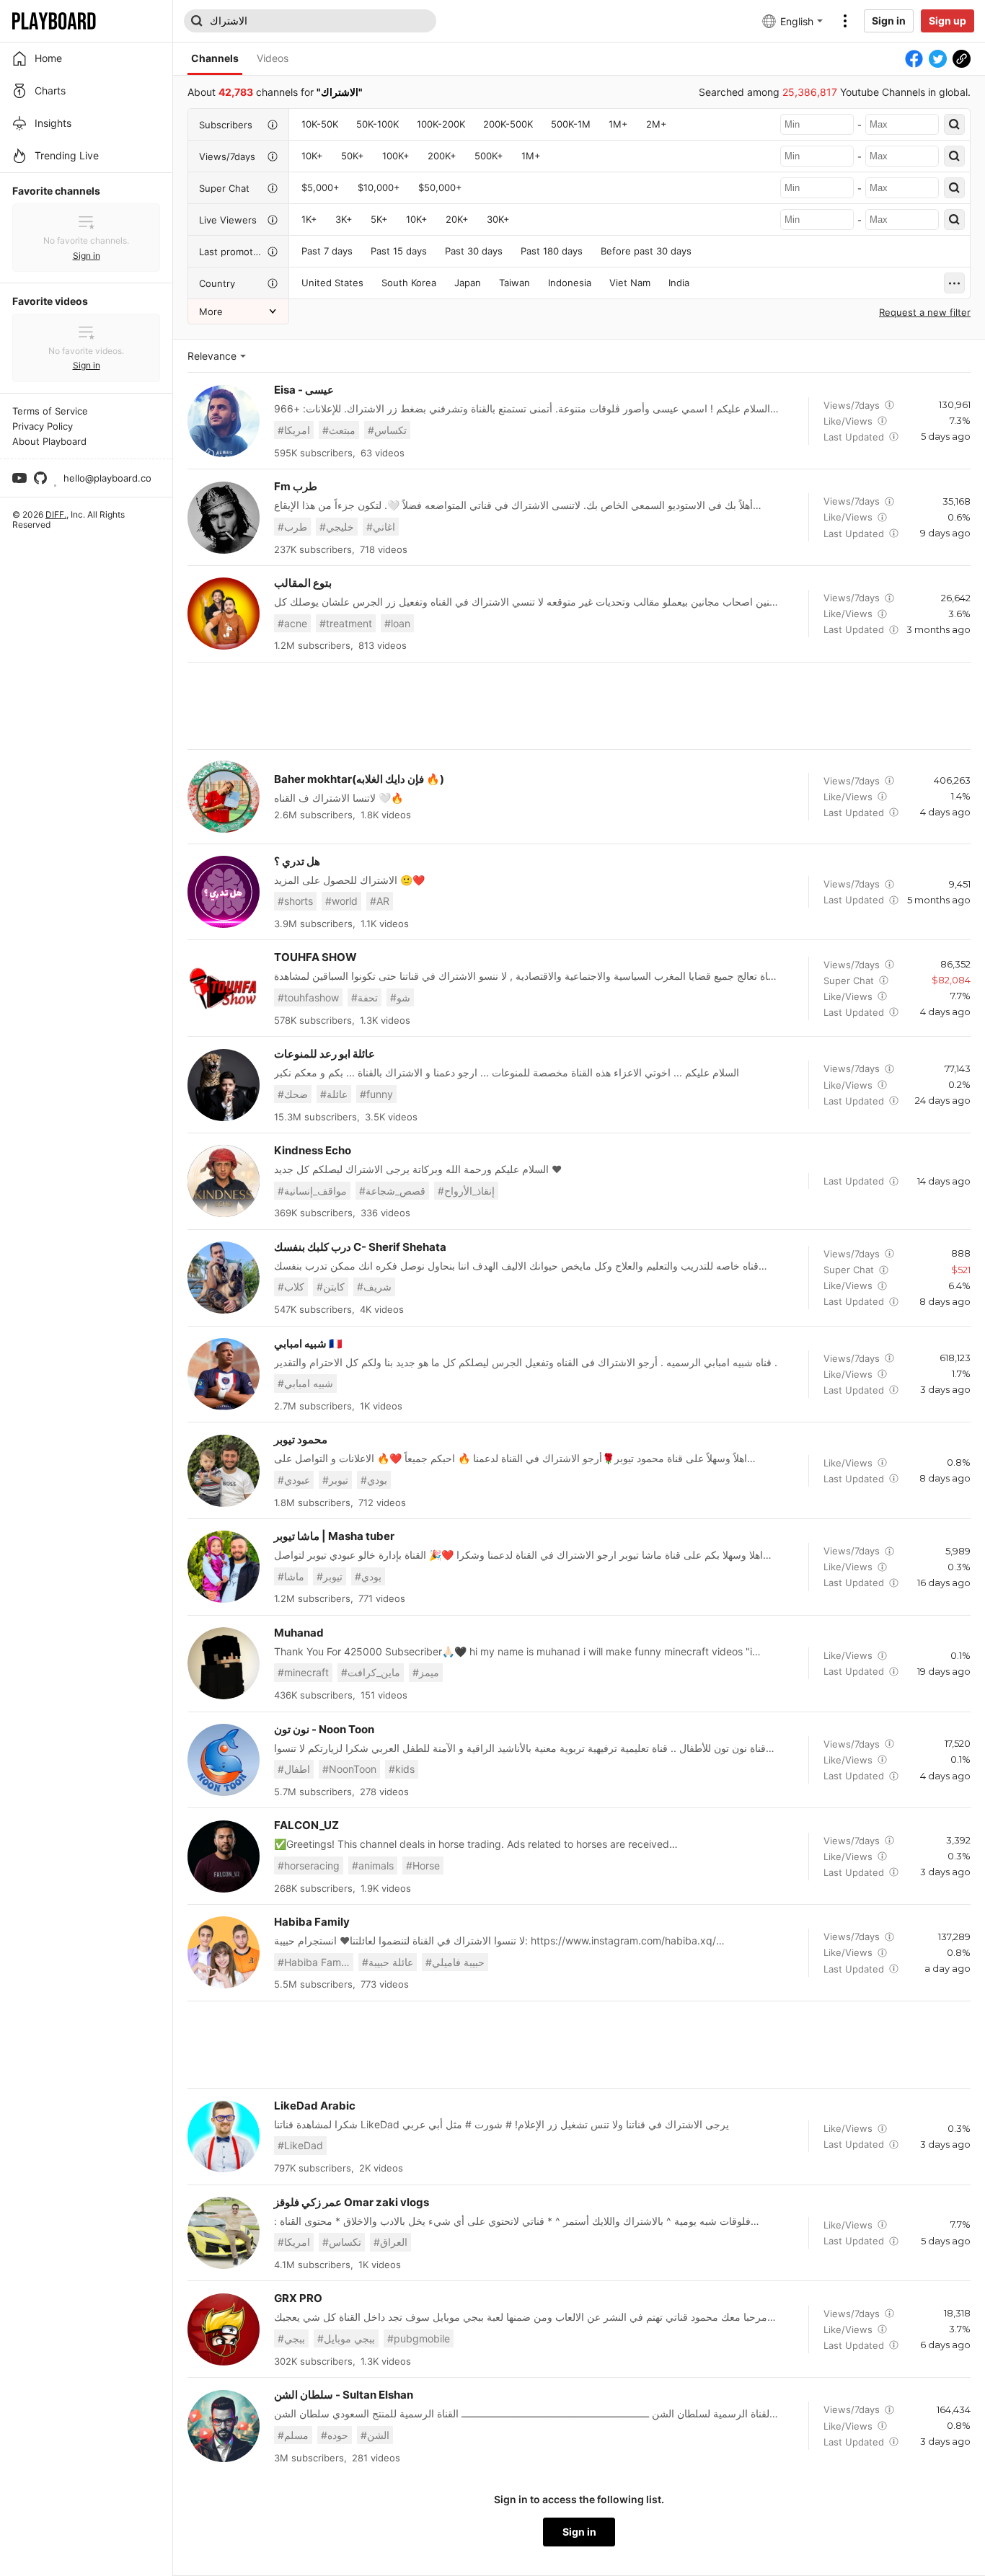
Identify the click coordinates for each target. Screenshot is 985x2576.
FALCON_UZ (306, 1825)
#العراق (390, 2242)
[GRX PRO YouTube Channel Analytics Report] (224, 2329)
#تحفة (365, 997)
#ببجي (291, 2338)
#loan (397, 623)
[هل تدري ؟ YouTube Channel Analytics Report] (224, 892)
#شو (400, 997)
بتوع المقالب (303, 583)
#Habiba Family (314, 1962)
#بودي (374, 1480)
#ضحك (293, 1094)
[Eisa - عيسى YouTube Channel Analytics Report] (224, 421)
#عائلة (334, 1094)
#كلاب (291, 1287)
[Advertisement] (579, 706)
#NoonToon (349, 1769)
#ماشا (291, 1576)
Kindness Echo (313, 1150)
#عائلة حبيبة (388, 1962)
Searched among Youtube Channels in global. (835, 92)
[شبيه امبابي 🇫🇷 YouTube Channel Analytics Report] (224, 1374)
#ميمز (426, 1672)
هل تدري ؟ (297, 861)
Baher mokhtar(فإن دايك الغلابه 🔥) (359, 779)
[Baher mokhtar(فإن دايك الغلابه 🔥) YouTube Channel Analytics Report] (224, 797)
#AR (380, 901)
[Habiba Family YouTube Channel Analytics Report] (224, 1952)
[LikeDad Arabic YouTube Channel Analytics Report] (224, 2136)
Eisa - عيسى (304, 390)
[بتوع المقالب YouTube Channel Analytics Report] (224, 614)
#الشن (375, 2435)
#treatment (346, 623)
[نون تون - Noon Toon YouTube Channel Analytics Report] (224, 1760)
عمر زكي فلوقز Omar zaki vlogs (352, 2202)
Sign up (948, 21)
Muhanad (299, 1633)
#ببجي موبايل (346, 2338)
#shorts (295, 901)
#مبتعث (339, 430)
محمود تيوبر (301, 1439)
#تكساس (387, 430)
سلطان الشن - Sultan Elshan (344, 2395)
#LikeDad (300, 2145)
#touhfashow (308, 997)
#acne (292, 623)
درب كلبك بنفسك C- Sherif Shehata (360, 1247)
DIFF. (56, 514)
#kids (402, 1769)
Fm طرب (296, 486)
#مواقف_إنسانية (312, 1191)
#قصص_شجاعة (392, 1191)
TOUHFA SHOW (315, 957)
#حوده (335, 2435)
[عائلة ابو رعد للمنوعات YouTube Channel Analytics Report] (224, 1085)
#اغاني (381, 527)
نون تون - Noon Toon (324, 1729)
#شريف (374, 1287)
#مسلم (293, 2435)
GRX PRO (298, 2298)
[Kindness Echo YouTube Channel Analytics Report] (224, 1181)
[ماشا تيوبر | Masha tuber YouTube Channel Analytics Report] (224, 1567)
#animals (373, 1865)
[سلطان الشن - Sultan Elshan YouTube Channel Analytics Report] (224, 2426)
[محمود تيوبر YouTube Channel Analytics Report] (224, 1471)
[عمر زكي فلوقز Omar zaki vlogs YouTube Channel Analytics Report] (224, 2233)
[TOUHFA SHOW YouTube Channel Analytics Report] (224, 988)
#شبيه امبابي (305, 1383)
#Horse (423, 1865)
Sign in (889, 21)
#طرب (292, 527)
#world (341, 901)
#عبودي (294, 1480)
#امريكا (294, 430)
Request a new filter (925, 312)
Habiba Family (312, 1922)
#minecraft (303, 1672)
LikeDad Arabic (315, 2106)
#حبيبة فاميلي (455, 1962)
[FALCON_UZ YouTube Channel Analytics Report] (224, 1856)
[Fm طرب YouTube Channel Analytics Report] (224, 518)
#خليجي (337, 527)
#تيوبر (335, 1480)
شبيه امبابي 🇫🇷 (308, 1344)
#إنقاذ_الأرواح (466, 1191)
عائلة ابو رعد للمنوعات (324, 1054)
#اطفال (294, 1769)
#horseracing (309, 1865)
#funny (376, 1094)
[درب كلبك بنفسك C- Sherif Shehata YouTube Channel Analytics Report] (224, 1278)
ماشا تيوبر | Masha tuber (334, 1536)
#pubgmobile (419, 2338)
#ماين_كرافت (371, 1672)
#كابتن (331, 1287)
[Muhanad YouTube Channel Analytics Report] (224, 1663)
